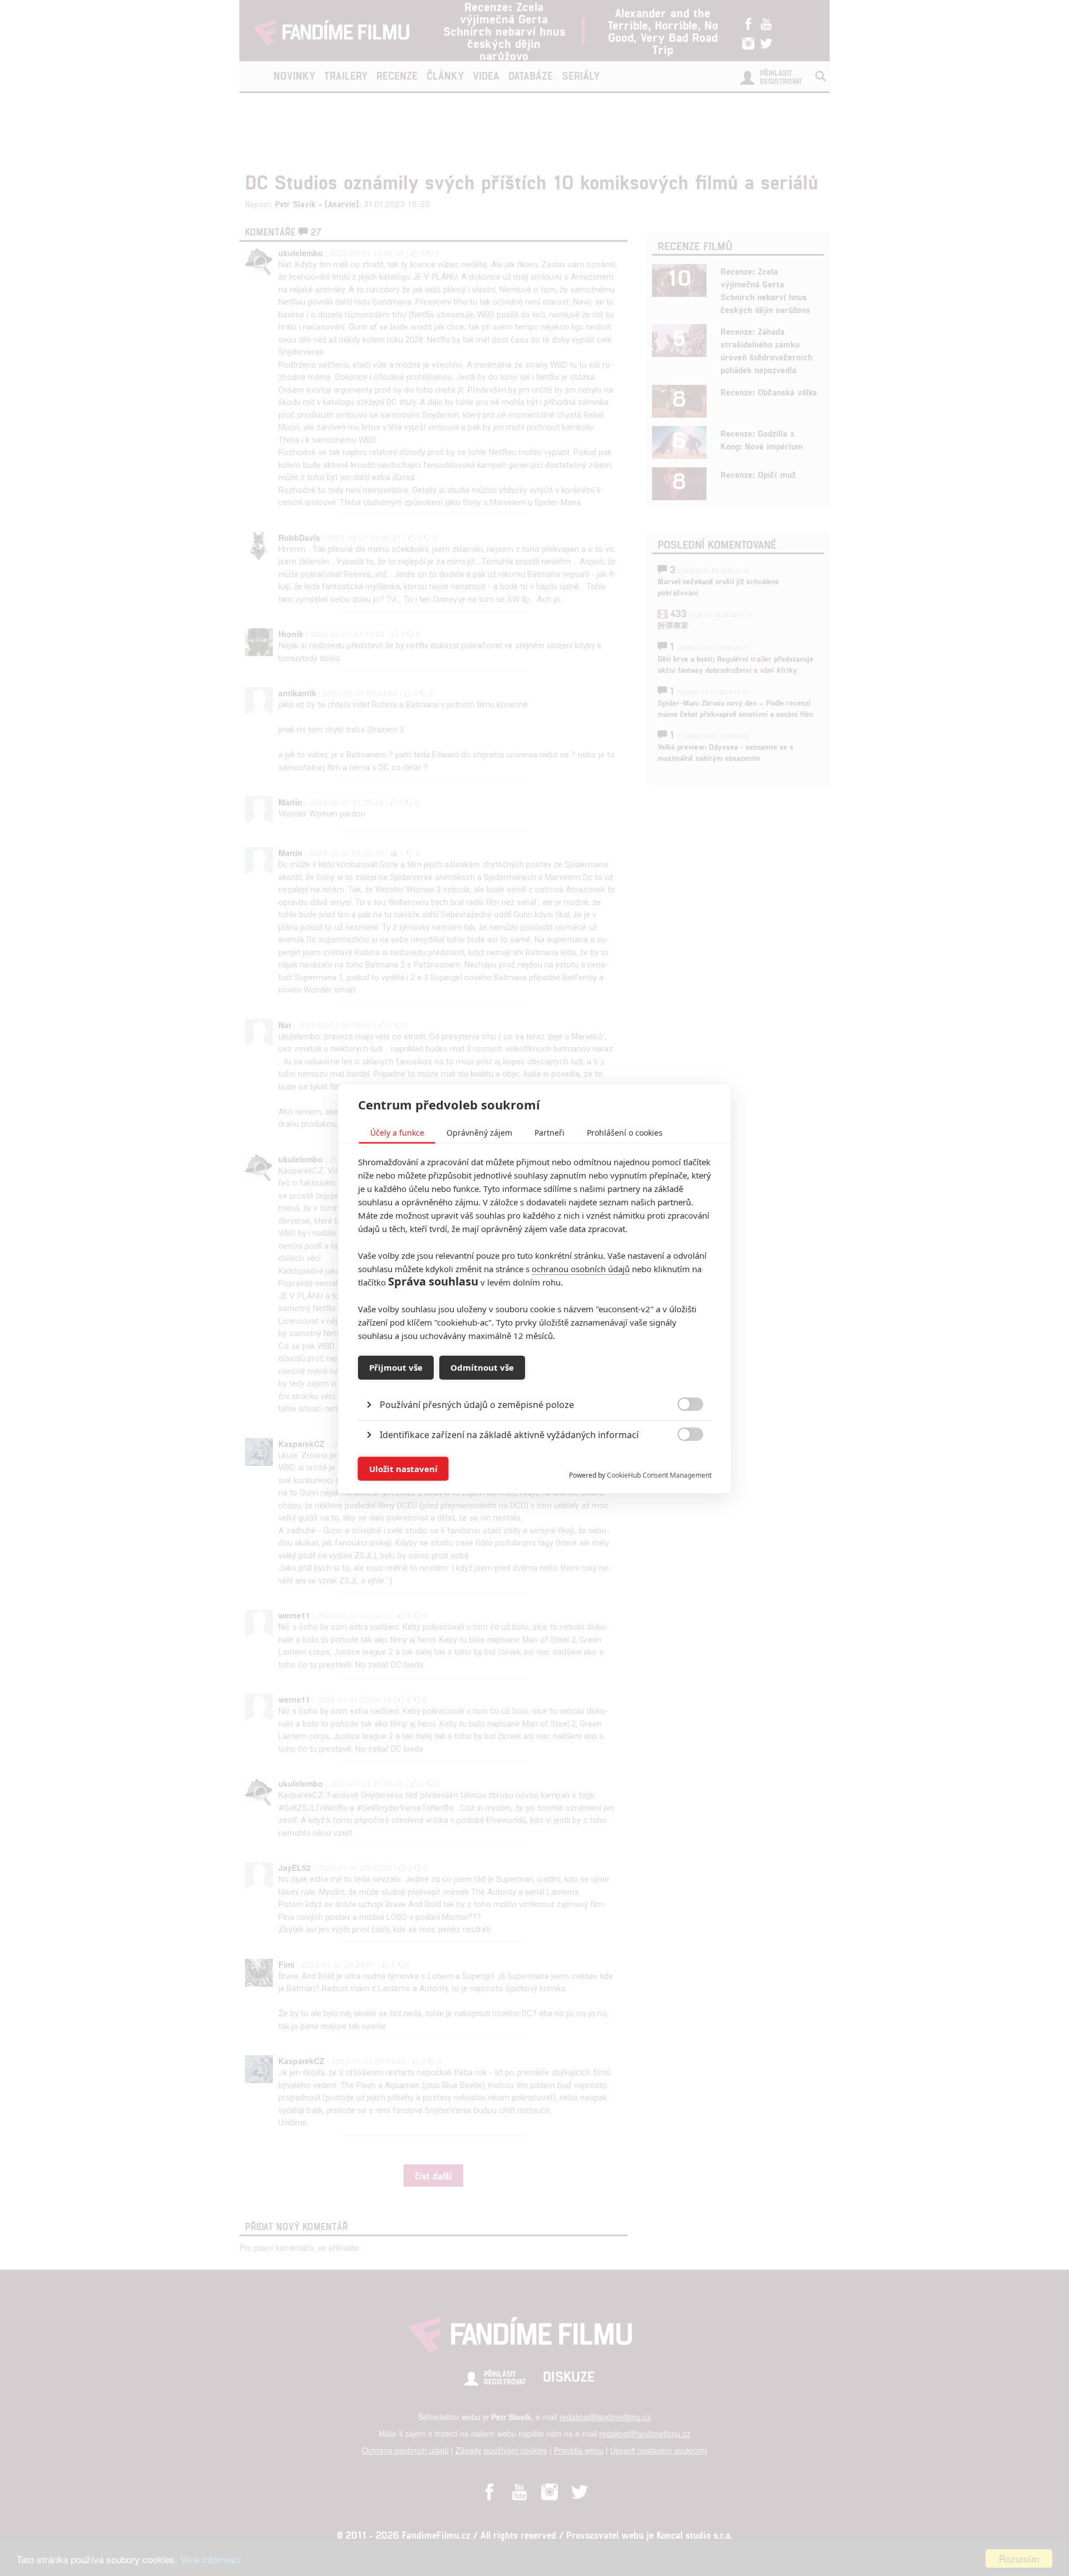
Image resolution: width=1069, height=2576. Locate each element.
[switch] (681, 1463)
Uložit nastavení (403, 1469)
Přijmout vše (396, 1367)
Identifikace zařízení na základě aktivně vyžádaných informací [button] (509, 1434)
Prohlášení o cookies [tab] (625, 1132)
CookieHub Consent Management (659, 1475)
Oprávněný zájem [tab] (479, 1132)
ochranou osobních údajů (581, 1268)
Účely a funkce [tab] (397, 1132)
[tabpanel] (535, 1379)
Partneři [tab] (550, 1132)
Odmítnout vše (482, 1367)
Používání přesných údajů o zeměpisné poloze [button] (477, 1404)
